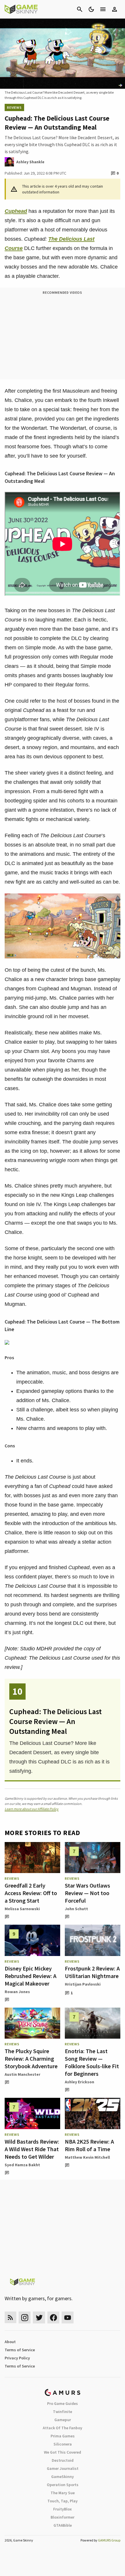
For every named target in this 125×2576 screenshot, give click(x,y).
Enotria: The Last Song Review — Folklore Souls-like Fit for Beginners (92, 2062)
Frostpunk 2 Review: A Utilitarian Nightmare (92, 1972)
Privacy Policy (17, 2358)
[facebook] (53, 2317)
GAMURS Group (109, 2540)
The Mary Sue (63, 2493)
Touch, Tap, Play (63, 2501)
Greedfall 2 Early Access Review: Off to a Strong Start (31, 1893)
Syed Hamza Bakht (22, 2165)
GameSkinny (63, 2477)
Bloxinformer (63, 2517)
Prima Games (63, 2436)
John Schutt (76, 1909)
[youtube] (68, 2317)
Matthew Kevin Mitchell (87, 2157)
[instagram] (25, 2317)
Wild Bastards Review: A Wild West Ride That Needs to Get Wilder (32, 2149)
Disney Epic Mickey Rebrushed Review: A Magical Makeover (31, 1976)
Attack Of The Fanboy (63, 2428)
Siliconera (63, 2444)
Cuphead (16, 211)
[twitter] (39, 2317)
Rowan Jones (17, 1992)
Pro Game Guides (63, 2403)
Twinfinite (63, 2412)
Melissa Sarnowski (22, 1909)
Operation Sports (63, 2485)
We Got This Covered (63, 2452)
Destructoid (63, 2460)
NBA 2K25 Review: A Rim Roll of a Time (89, 2145)
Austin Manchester (23, 2074)
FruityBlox (63, 2509)
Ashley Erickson (80, 2082)
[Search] (80, 9)
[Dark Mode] (91, 9)
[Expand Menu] (103, 9)
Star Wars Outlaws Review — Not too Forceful (87, 1893)
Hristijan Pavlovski (83, 1984)
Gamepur (63, 2420)
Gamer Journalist (63, 2468)
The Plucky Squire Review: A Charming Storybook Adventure (31, 2059)
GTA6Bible (63, 2525)
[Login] (115, 9)
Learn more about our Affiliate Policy (32, 1809)
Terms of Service (20, 2350)
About (10, 2342)
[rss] (10, 2317)
